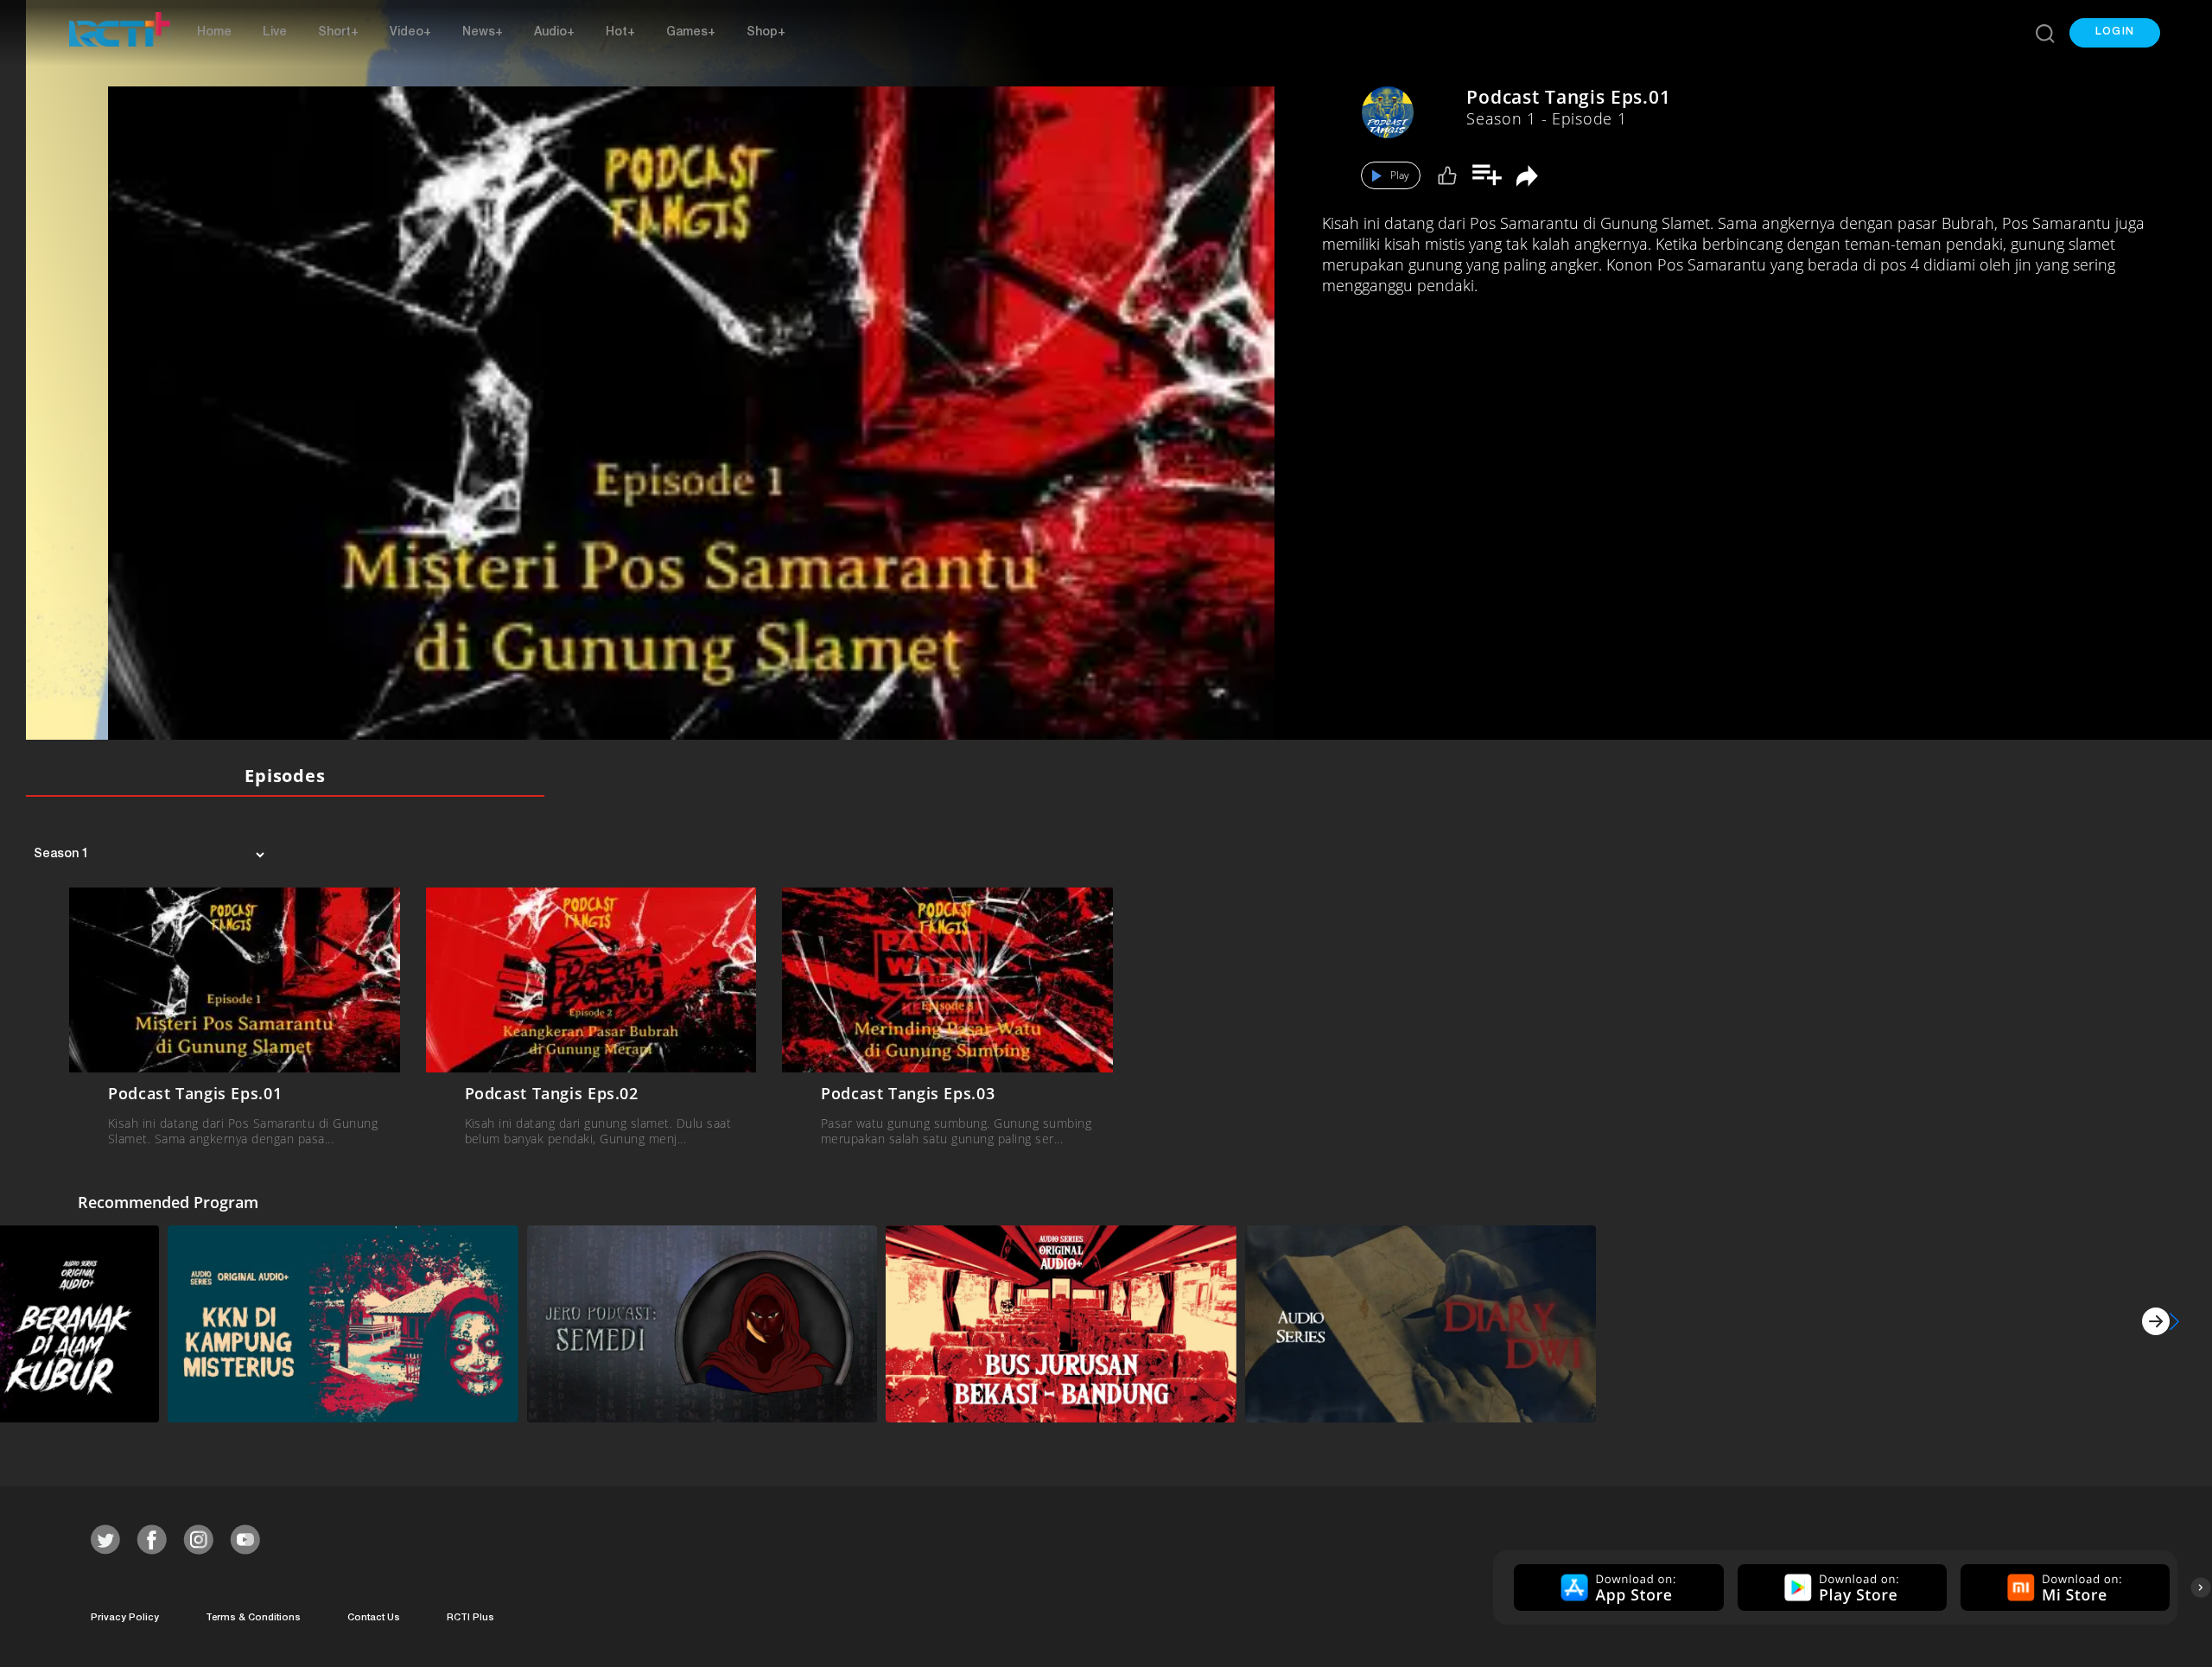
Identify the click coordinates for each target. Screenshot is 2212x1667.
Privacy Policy (125, 1618)
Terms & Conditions (253, 1618)
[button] (2115, 33)
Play (1400, 175)
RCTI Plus (470, 1618)
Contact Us (374, 1618)
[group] (1616, 1587)
